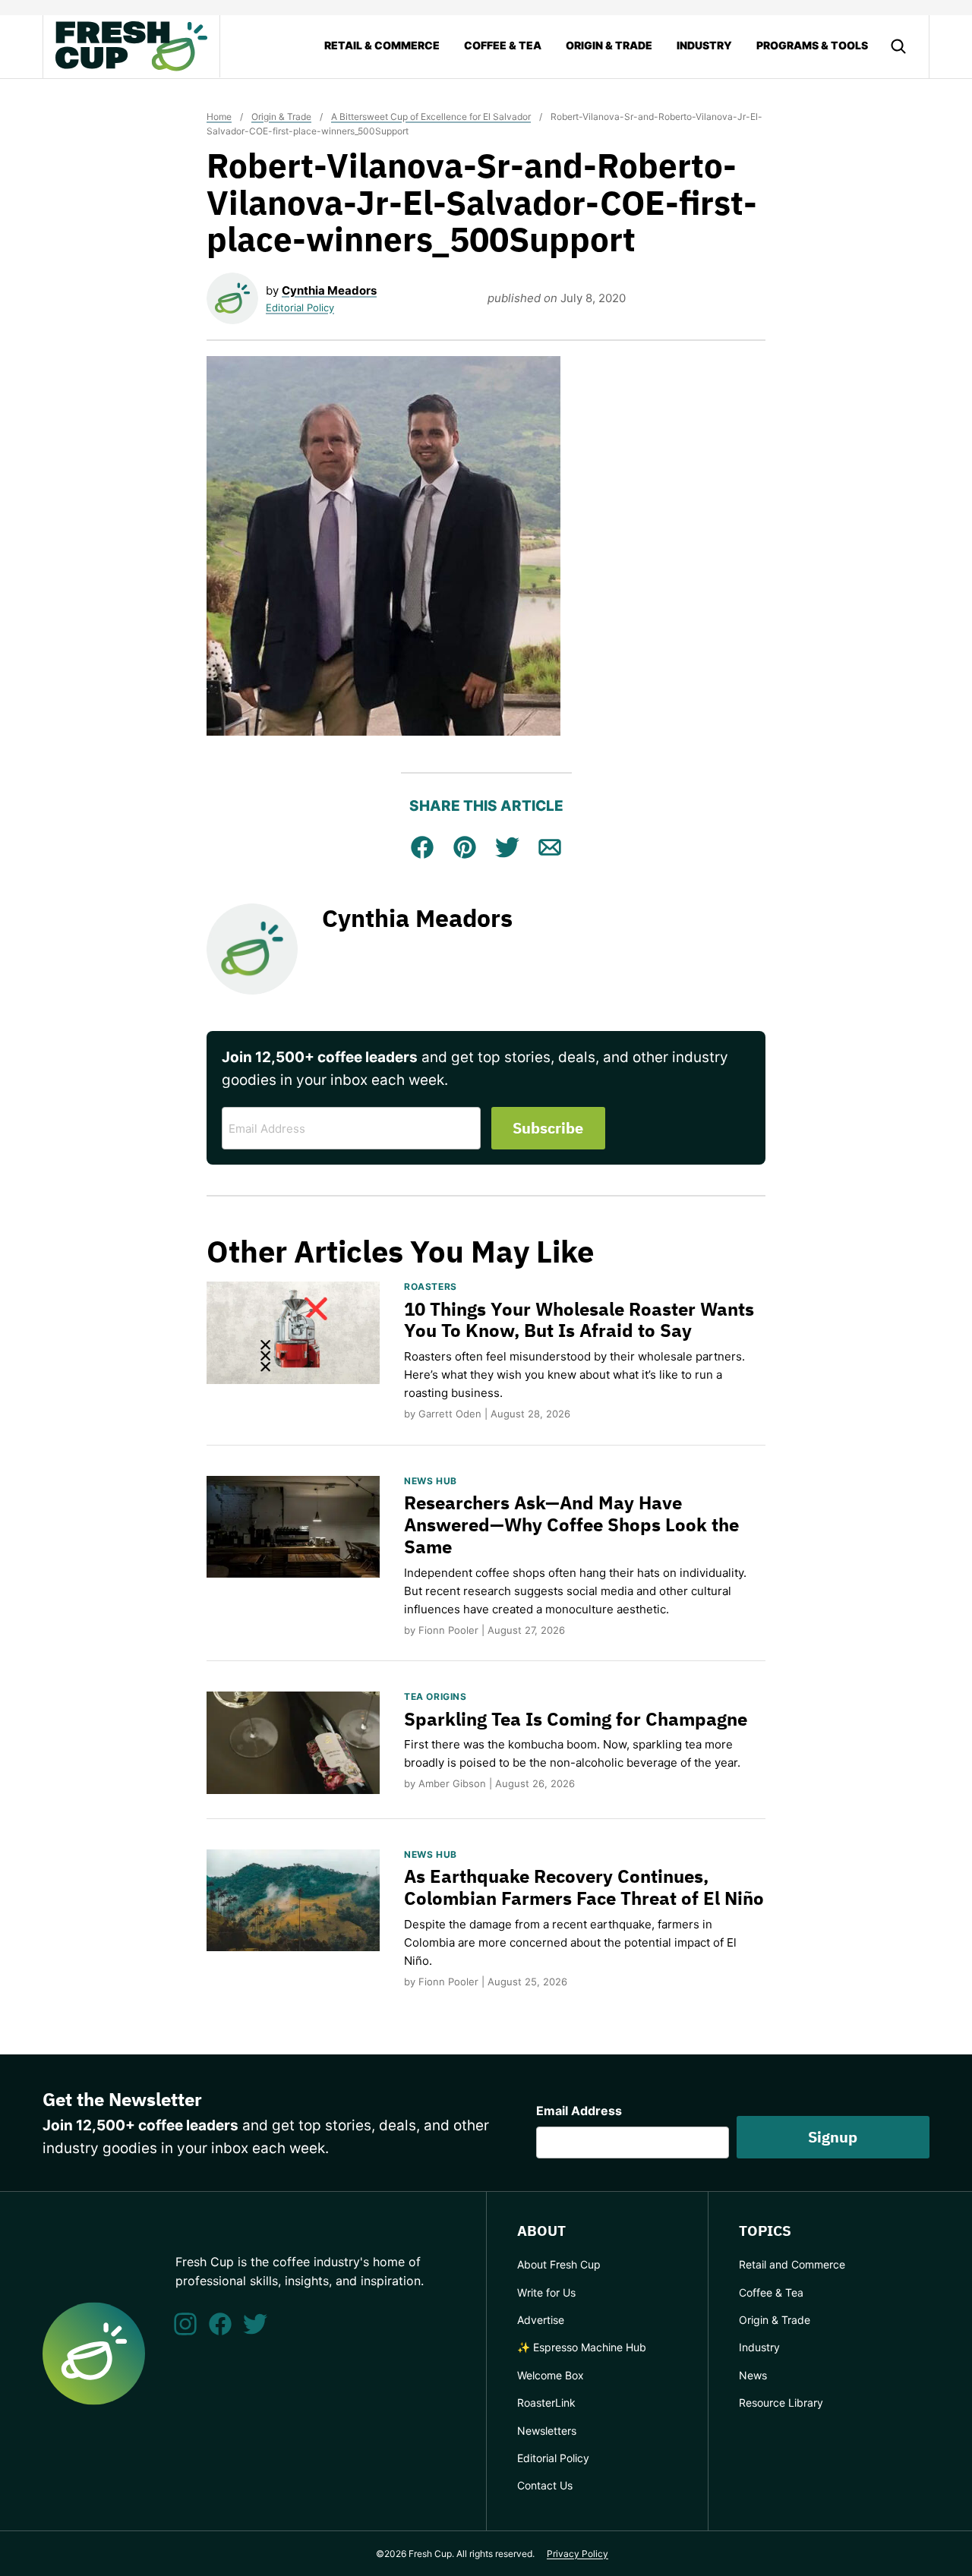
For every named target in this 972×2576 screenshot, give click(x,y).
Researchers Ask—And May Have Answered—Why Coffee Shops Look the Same (571, 1524)
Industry (704, 45)
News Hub (431, 1481)
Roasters (431, 1286)
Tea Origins (436, 1696)
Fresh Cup (131, 46)
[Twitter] (255, 2324)
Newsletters (547, 2431)
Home (219, 117)
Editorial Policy (300, 307)
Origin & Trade (609, 45)
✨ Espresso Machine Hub (582, 2347)
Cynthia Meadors (329, 290)
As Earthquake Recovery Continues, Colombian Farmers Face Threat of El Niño (584, 1887)
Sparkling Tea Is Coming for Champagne (576, 1719)
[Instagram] (185, 2324)
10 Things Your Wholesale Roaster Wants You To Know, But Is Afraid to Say (579, 1320)
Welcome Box (551, 2375)
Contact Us (545, 2485)
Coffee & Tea (503, 45)
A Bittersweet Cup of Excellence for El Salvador (431, 117)
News (753, 2375)
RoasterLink (546, 2403)
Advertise (541, 2320)
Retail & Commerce (382, 45)
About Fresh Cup (559, 2264)
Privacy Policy (578, 2554)
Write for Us (546, 2292)
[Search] (898, 46)
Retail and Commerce (792, 2264)
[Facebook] (220, 2324)
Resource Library (781, 2403)
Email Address (579, 2111)
